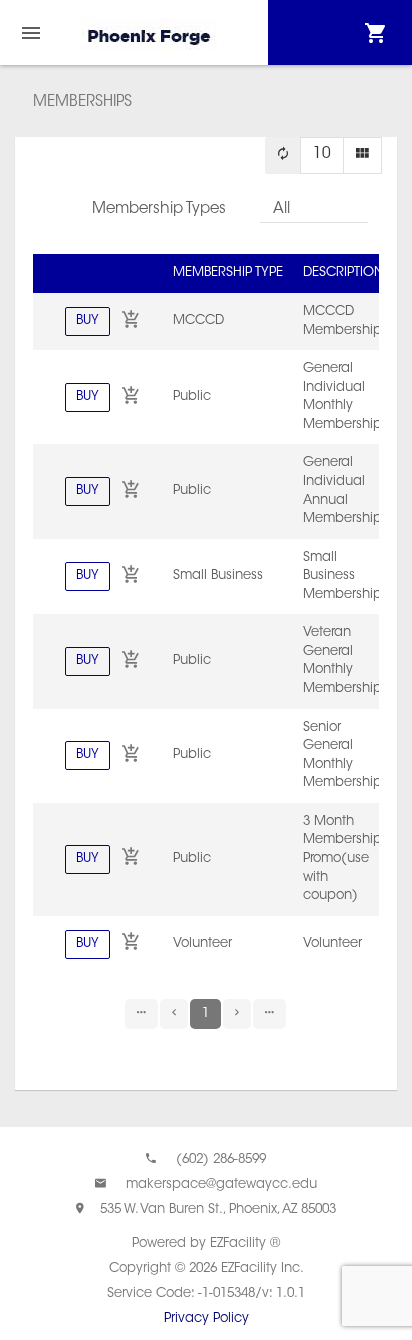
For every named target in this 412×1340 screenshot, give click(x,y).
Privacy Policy (206, 1318)
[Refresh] (283, 155)
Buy (87, 320)
